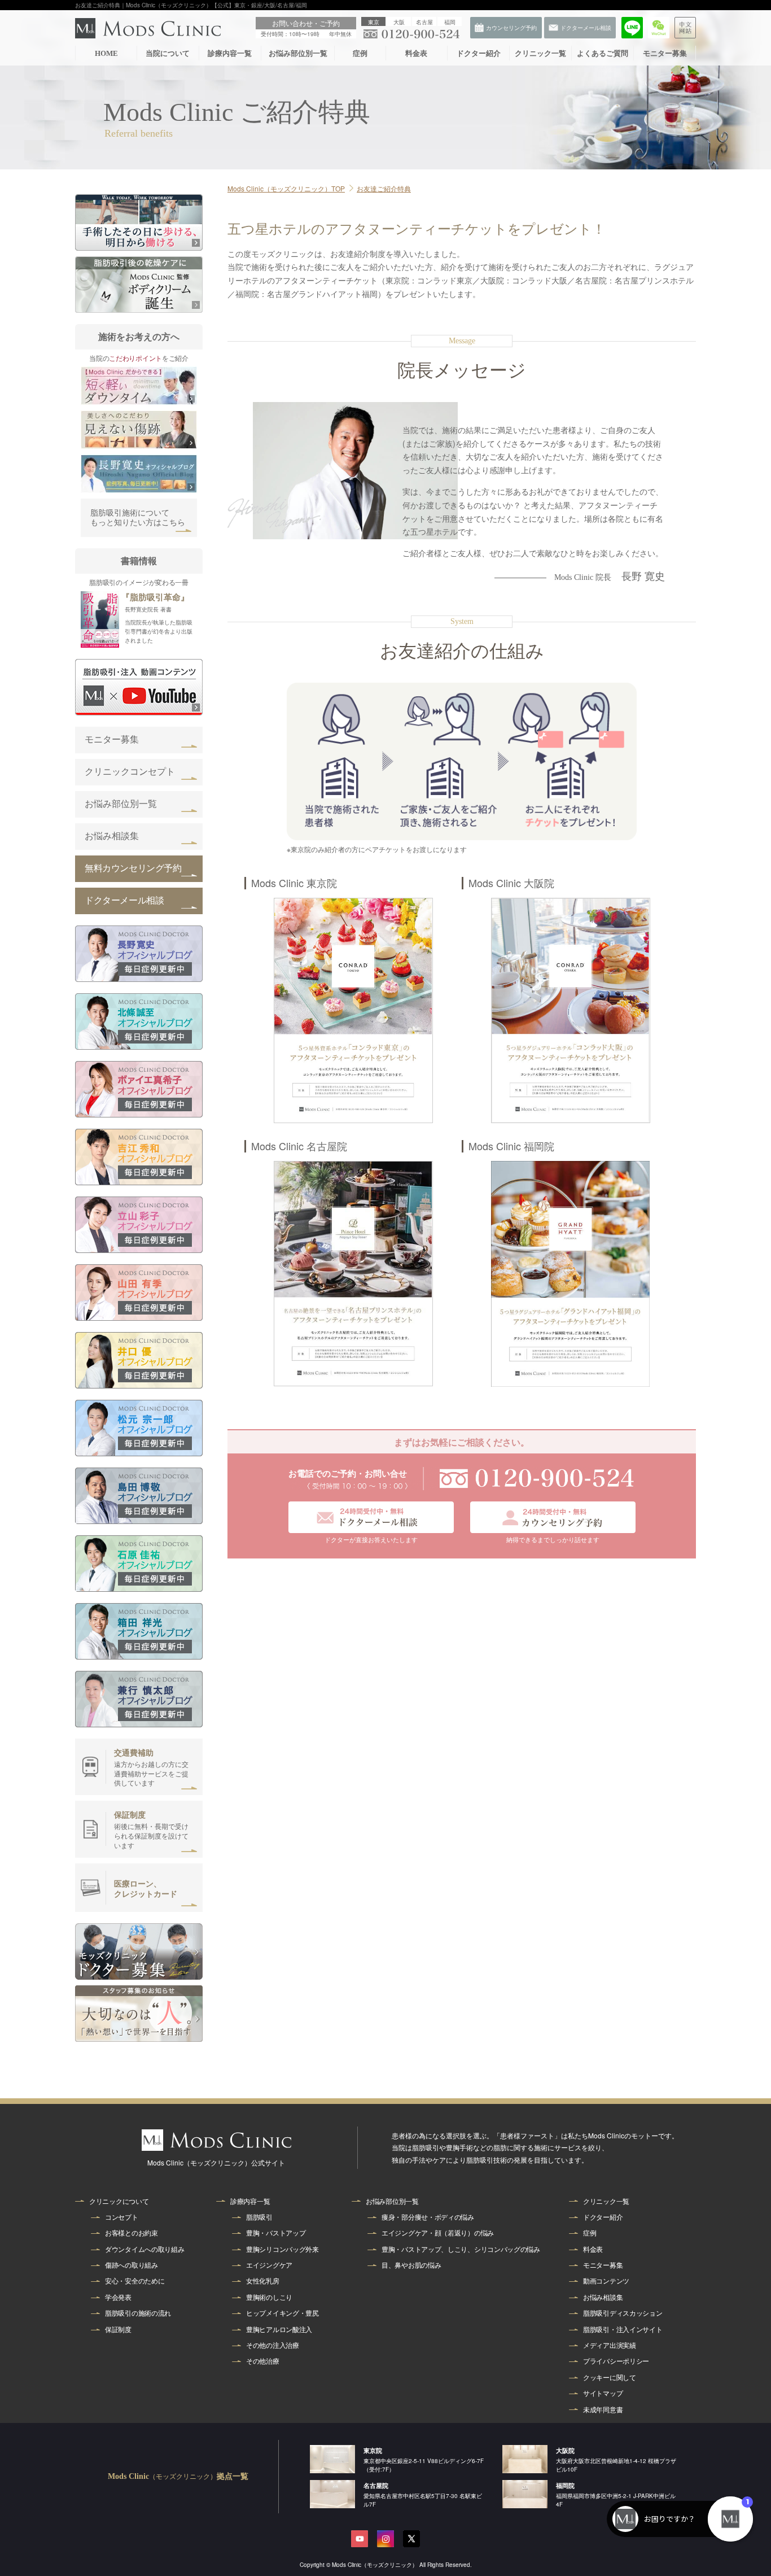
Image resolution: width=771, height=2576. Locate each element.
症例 (360, 53)
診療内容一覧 (230, 53)
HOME (106, 53)
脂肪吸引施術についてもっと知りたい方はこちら (138, 518)
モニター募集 (665, 53)
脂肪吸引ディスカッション (623, 2313)
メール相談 (749, 308)
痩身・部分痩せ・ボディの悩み (428, 2217)
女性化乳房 (263, 2281)
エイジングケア (269, 2265)
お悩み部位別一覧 (298, 53)
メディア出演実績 (610, 2345)
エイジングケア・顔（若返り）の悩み (438, 2233)
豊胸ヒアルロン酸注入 (279, 2329)
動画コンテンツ (606, 2281)
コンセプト (122, 2217)
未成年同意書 (603, 2409)
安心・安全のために (135, 2281)
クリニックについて (119, 2201)
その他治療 (263, 2361)
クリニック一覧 (540, 53)
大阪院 (565, 2450)
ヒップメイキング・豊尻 (282, 2313)
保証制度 (118, 2329)
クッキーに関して (610, 2377)
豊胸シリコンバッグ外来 (282, 2249)
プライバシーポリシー (616, 2361)
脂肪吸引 (259, 2217)
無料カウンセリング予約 (133, 868)
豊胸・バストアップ (276, 2233)
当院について (168, 53)
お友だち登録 (748, 226)
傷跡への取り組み (132, 2265)
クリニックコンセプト (130, 772)
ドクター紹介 (479, 53)
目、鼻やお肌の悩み (411, 2265)
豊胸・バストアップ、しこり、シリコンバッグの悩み (461, 2249)
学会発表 (118, 2297)
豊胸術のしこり (269, 2297)
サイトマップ (603, 2393)
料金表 (416, 53)
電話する (748, 267)
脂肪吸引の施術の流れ (138, 2313)
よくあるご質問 (603, 53)
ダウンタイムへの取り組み (144, 2249)
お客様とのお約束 (132, 2233)
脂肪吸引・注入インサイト (623, 2329)
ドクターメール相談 (124, 900)
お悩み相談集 (112, 836)
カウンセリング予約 (748, 349)
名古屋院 (376, 2485)
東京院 (373, 2450)
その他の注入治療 (273, 2345)
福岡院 (565, 2485)
